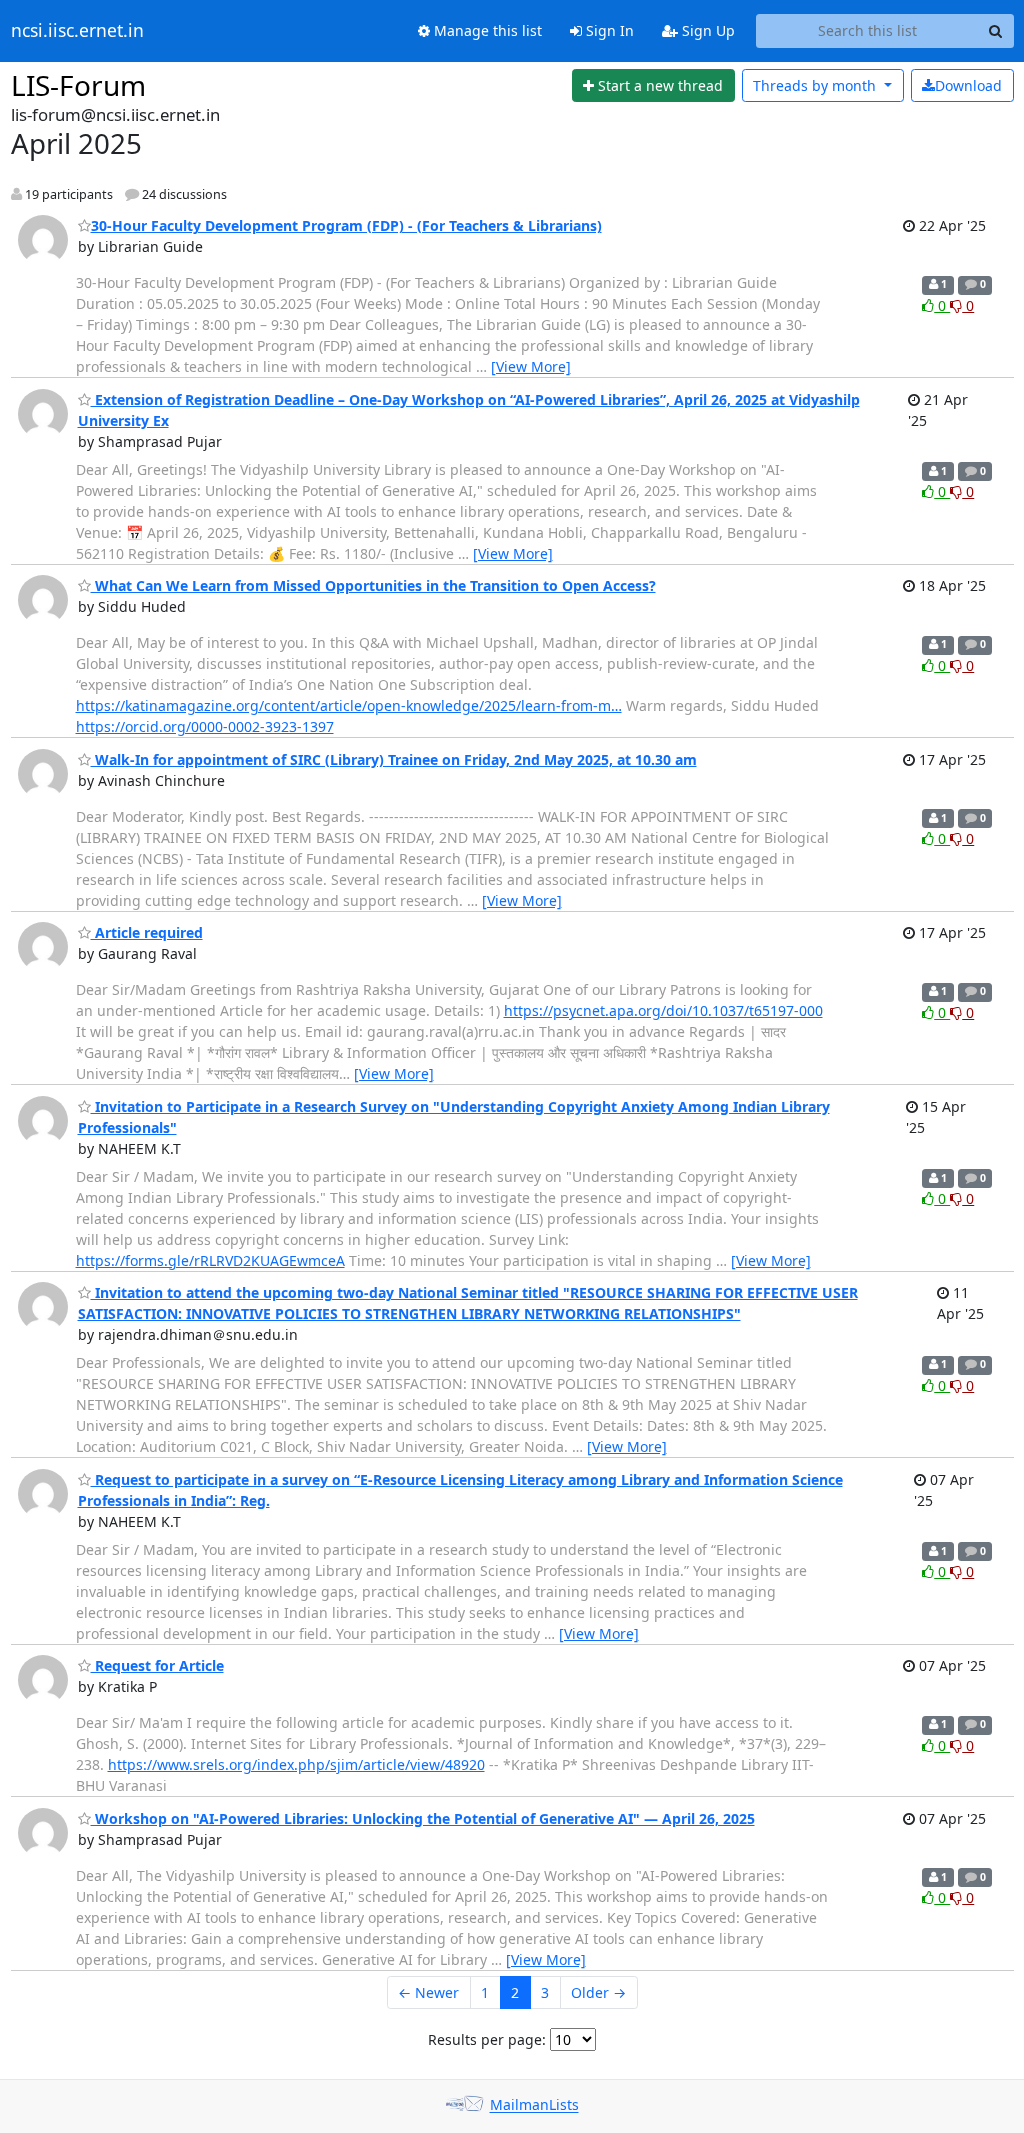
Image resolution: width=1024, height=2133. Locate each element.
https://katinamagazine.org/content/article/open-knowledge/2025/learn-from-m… (349, 705)
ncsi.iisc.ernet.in (77, 31)
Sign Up (706, 30)
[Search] (996, 31)
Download (968, 85)
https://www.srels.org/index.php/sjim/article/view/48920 (296, 1764)
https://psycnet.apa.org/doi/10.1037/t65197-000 (663, 1010)
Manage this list (486, 30)
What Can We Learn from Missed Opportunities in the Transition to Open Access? (373, 585)
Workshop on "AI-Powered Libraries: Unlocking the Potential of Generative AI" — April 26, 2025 (423, 1818)
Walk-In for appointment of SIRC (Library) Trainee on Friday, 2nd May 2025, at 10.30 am (394, 759)
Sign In (608, 30)
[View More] (531, 366)
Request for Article (157, 1665)
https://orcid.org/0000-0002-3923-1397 (205, 726)
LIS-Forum (78, 85)
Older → (598, 1992)
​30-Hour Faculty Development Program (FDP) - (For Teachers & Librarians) (346, 225)
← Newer (428, 1992)
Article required (147, 932)
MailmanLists (534, 2105)
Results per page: (487, 2039)
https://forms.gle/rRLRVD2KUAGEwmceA (210, 1260)
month (816, 85)
